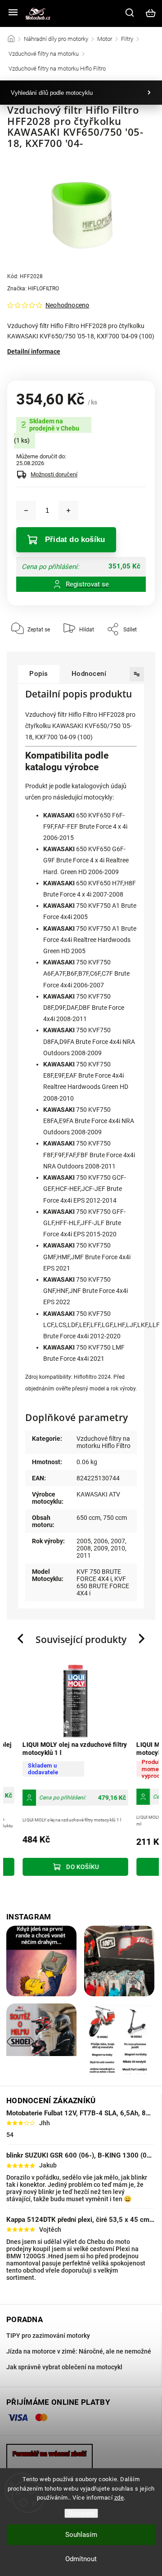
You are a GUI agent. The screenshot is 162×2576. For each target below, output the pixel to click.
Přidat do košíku (75, 540)
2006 (101, 1541)
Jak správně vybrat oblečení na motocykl (64, 2367)
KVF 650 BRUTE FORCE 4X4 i (103, 1586)
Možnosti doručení (54, 474)
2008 (84, 1548)
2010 (118, 1548)
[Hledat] (130, 13)
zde (119, 2498)
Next (142, 1639)
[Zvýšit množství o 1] (68, 511)
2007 (118, 1541)
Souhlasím (81, 2535)
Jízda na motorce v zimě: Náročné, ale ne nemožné (79, 2351)
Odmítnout (81, 2559)
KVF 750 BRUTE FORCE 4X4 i (99, 1575)
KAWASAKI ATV (98, 1494)
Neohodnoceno (67, 305)
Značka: (33, 289)
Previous (22, 1639)
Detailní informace (34, 351)
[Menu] (13, 13)
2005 (84, 1541)
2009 (101, 1548)
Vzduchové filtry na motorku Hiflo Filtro (103, 1442)
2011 (84, 1555)
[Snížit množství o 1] (26, 511)
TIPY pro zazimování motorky (48, 2336)
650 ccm (88, 1518)
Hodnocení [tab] (89, 674)
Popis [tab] (39, 674)
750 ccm (115, 1518)
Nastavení (81, 2513)
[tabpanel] (67, 1771)
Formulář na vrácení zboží (49, 2454)
